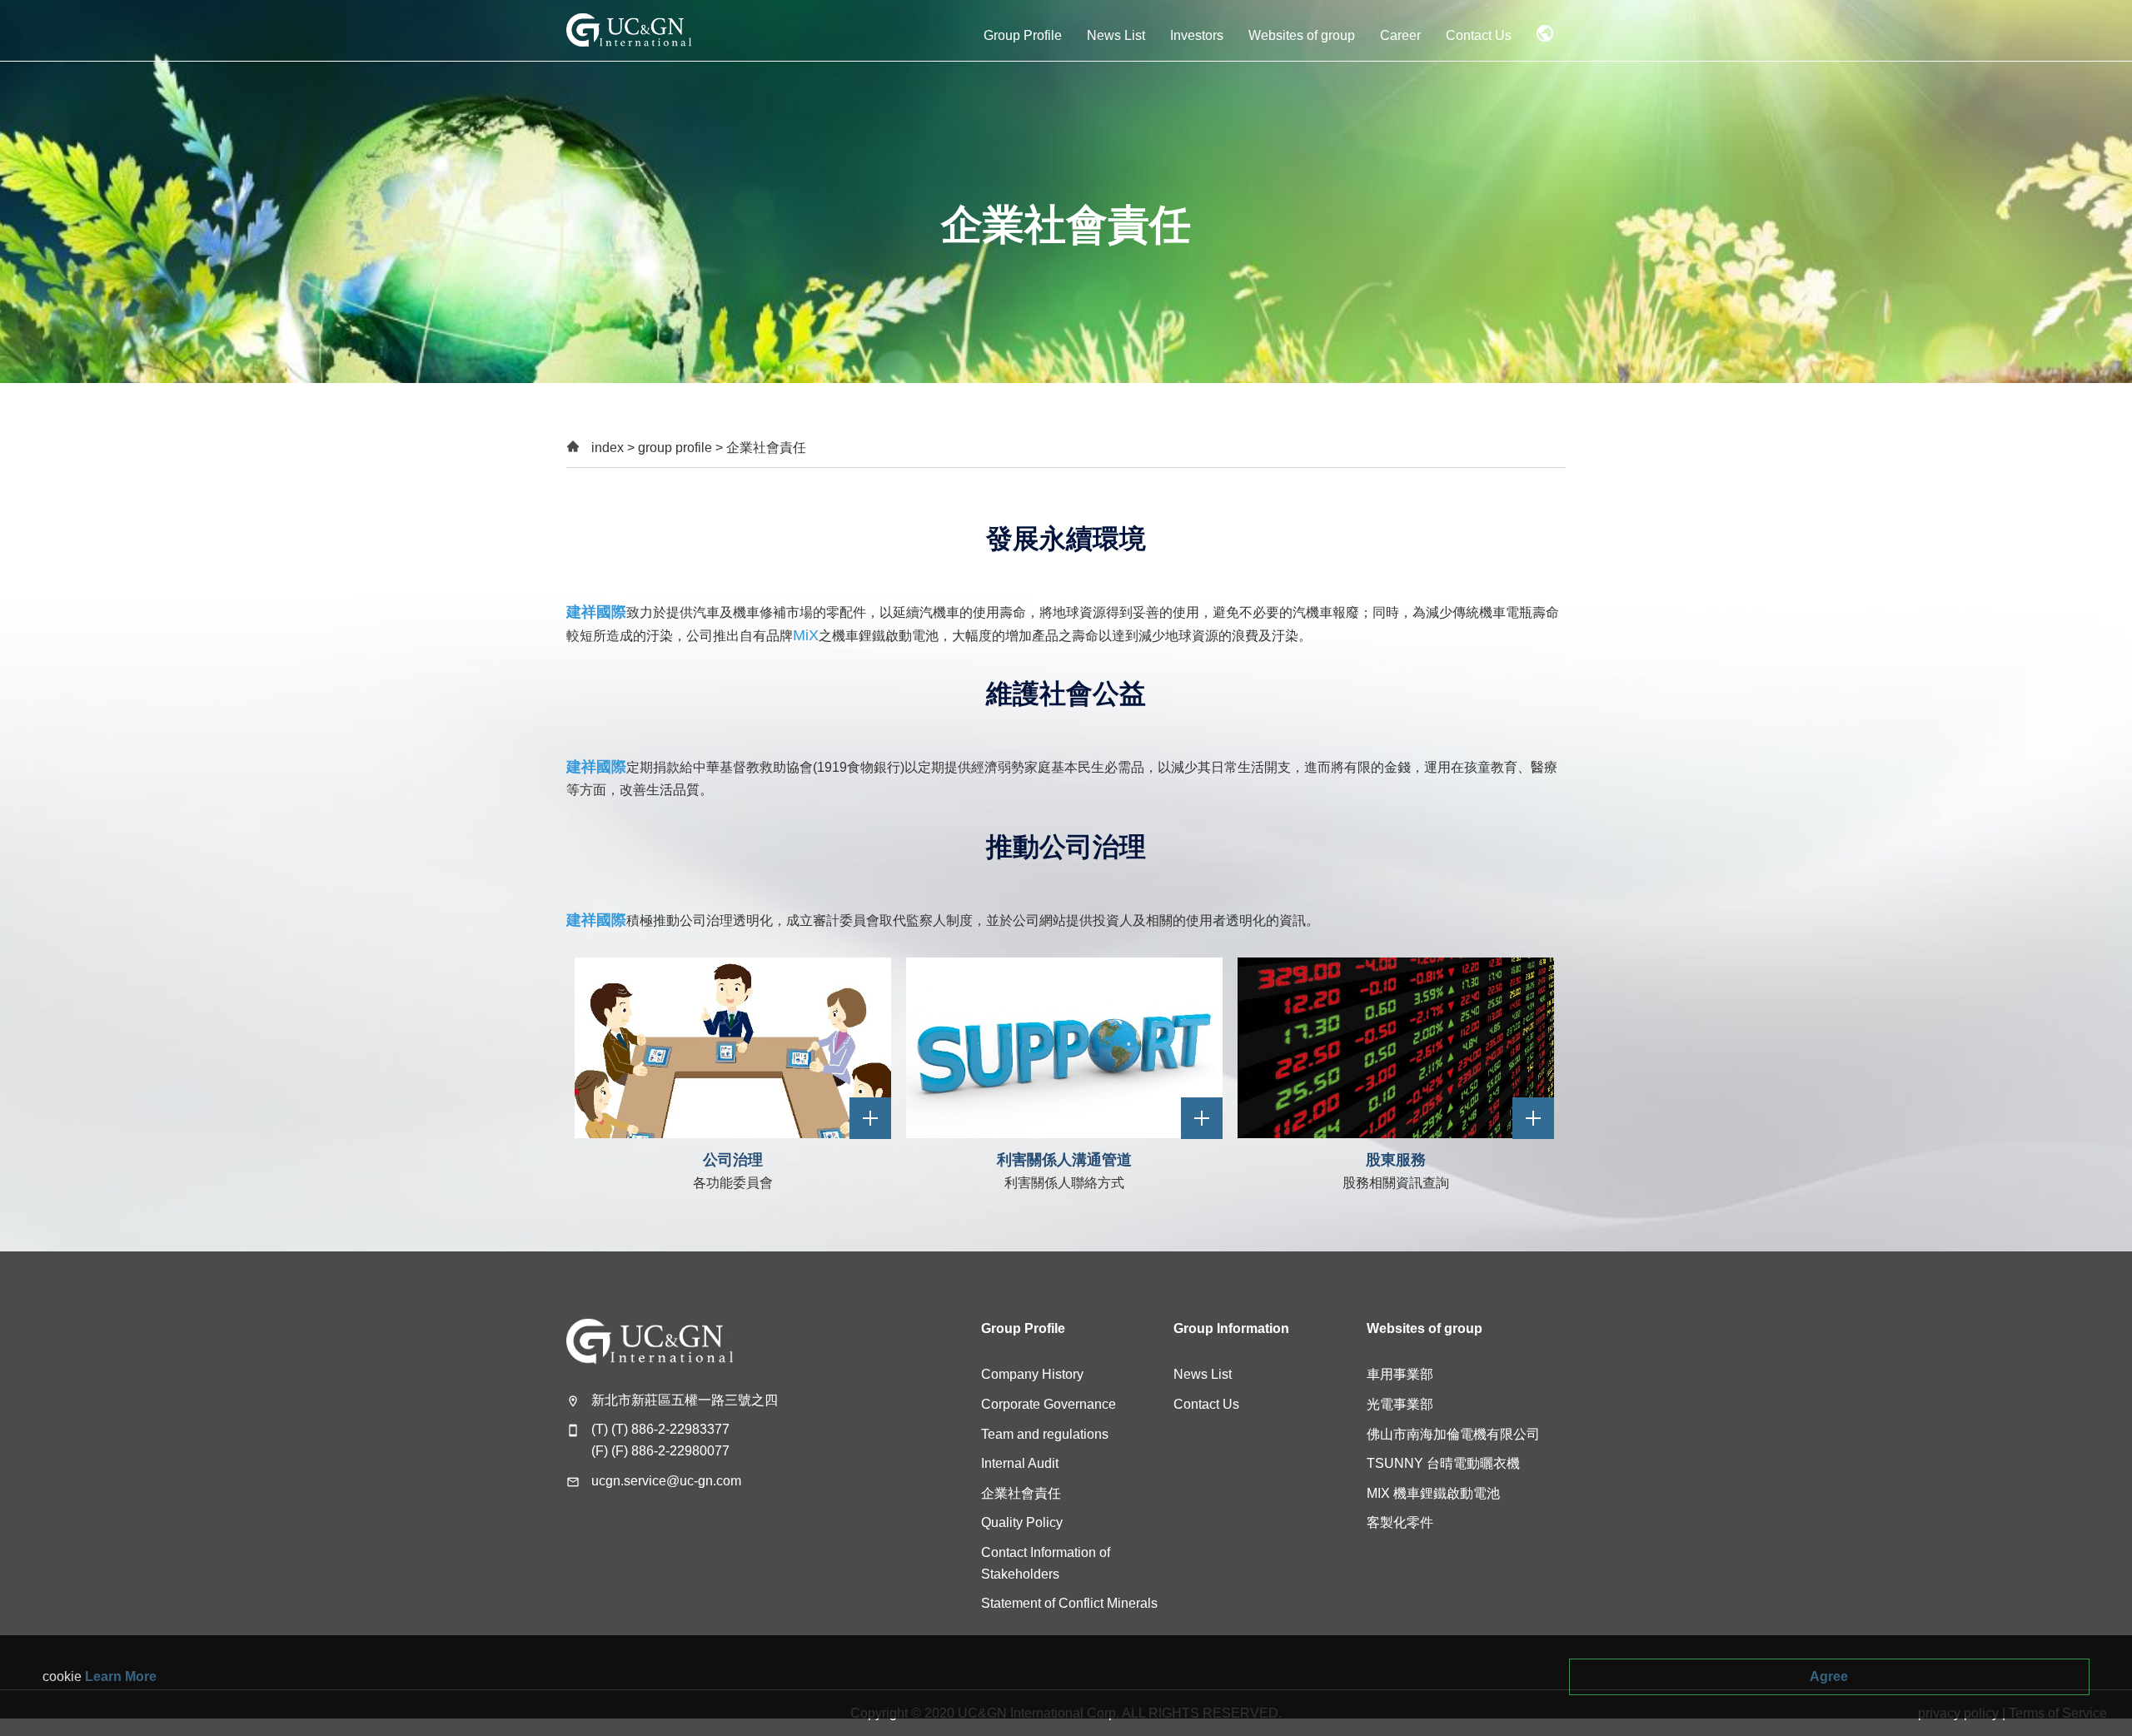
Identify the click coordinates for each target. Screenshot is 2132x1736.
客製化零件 (1400, 1522)
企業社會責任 (1021, 1493)
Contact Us (1206, 1404)
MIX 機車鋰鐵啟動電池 (1433, 1493)
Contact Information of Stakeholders (1046, 1563)
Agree (1829, 1676)
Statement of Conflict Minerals (1069, 1603)
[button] (1023, 30)
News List (1203, 1374)
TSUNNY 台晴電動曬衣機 (1443, 1463)
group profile (675, 448)
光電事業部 (1400, 1404)
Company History (1032, 1374)
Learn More (121, 1676)
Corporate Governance (1049, 1404)
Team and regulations (1045, 1434)
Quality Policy (1022, 1522)
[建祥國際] (629, 30)
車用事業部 (1400, 1374)
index (608, 448)
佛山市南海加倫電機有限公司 (1453, 1434)
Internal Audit (1020, 1463)
